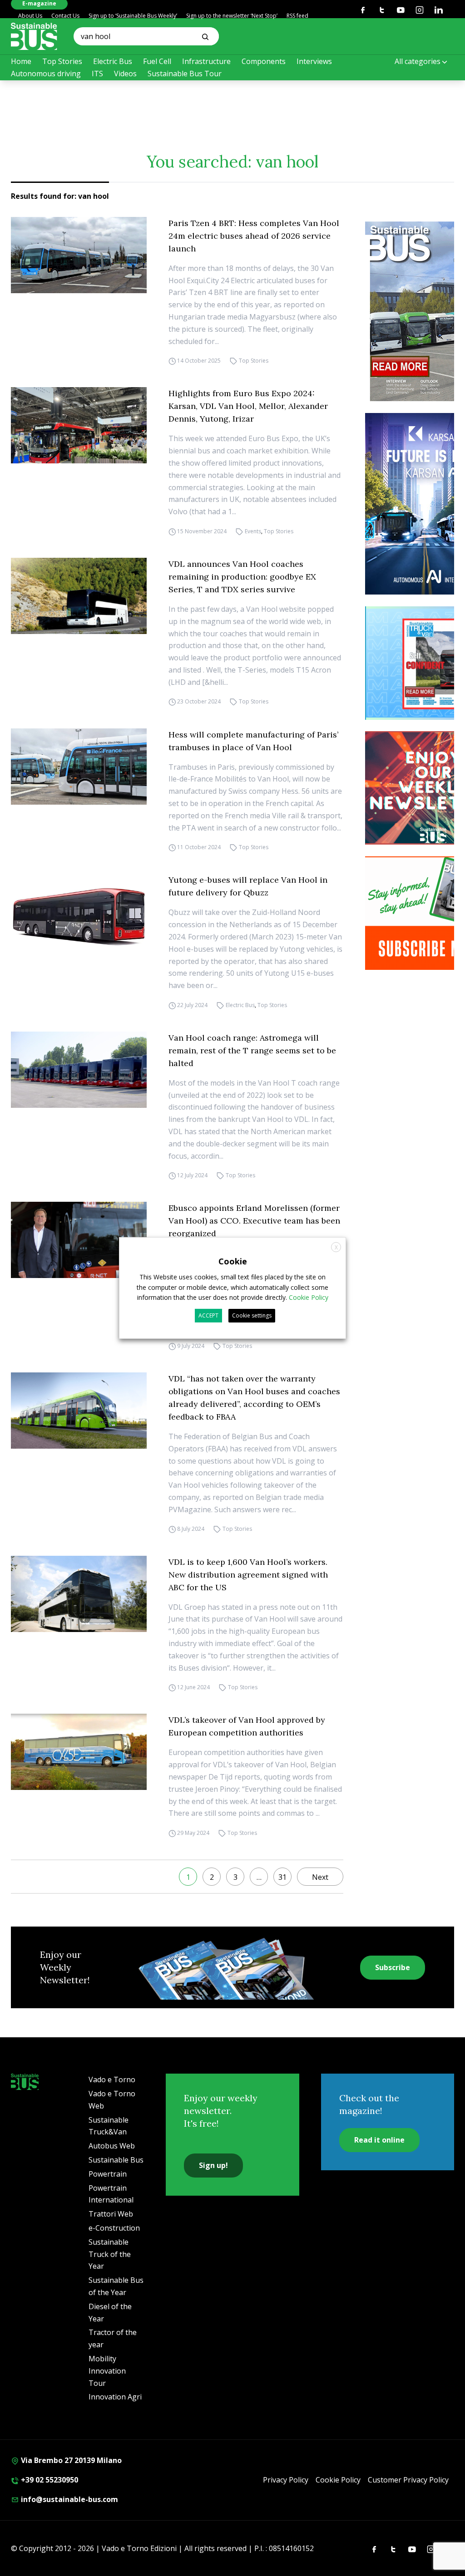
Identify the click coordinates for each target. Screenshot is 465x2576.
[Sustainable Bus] (34, 36)
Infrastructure (206, 61)
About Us (30, 16)
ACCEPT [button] (208, 1315)
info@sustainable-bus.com (69, 2499)
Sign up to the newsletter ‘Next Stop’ (232, 16)
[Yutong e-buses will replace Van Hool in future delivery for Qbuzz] (79, 912)
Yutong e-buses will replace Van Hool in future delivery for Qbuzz (248, 886)
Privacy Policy (286, 2480)
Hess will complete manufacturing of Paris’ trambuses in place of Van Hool (253, 741)
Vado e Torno (112, 2079)
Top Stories (62, 61)
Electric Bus (113, 61)
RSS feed (297, 16)
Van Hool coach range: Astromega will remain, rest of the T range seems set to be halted (252, 1050)
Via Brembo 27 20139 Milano (70, 2460)
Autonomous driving (46, 74)
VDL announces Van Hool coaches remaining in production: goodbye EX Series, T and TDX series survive (242, 577)
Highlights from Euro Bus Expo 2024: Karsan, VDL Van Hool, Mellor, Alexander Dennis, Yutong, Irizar (248, 406)
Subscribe (393, 1967)
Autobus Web (112, 2146)
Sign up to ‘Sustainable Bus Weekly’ (133, 16)
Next (320, 1877)
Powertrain (108, 2174)
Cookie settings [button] (252, 1315)
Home (21, 61)
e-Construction (114, 2228)
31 (282, 1877)
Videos (125, 74)
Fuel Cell (157, 61)
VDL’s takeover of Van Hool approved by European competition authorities (247, 1726)
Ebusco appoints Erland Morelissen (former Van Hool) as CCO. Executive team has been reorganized (254, 1221)
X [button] (336, 1247)
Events (253, 531)
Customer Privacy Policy (408, 2480)
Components (264, 61)
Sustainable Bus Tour (185, 74)
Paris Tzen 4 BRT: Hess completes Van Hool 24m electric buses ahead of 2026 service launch (254, 236)
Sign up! (213, 2165)
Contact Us (65, 16)
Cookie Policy (338, 2480)
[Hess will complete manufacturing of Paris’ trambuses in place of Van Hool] (79, 767)
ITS (97, 74)
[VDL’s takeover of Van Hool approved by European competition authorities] (79, 1752)
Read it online (379, 2140)
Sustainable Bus (116, 2160)
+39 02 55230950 (49, 2480)
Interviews (314, 61)
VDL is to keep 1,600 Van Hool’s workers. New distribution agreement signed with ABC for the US (248, 1575)
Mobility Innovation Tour (107, 2371)
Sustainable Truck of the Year (110, 2254)
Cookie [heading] (233, 1261)
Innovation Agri (115, 2397)
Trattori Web (111, 2214)
